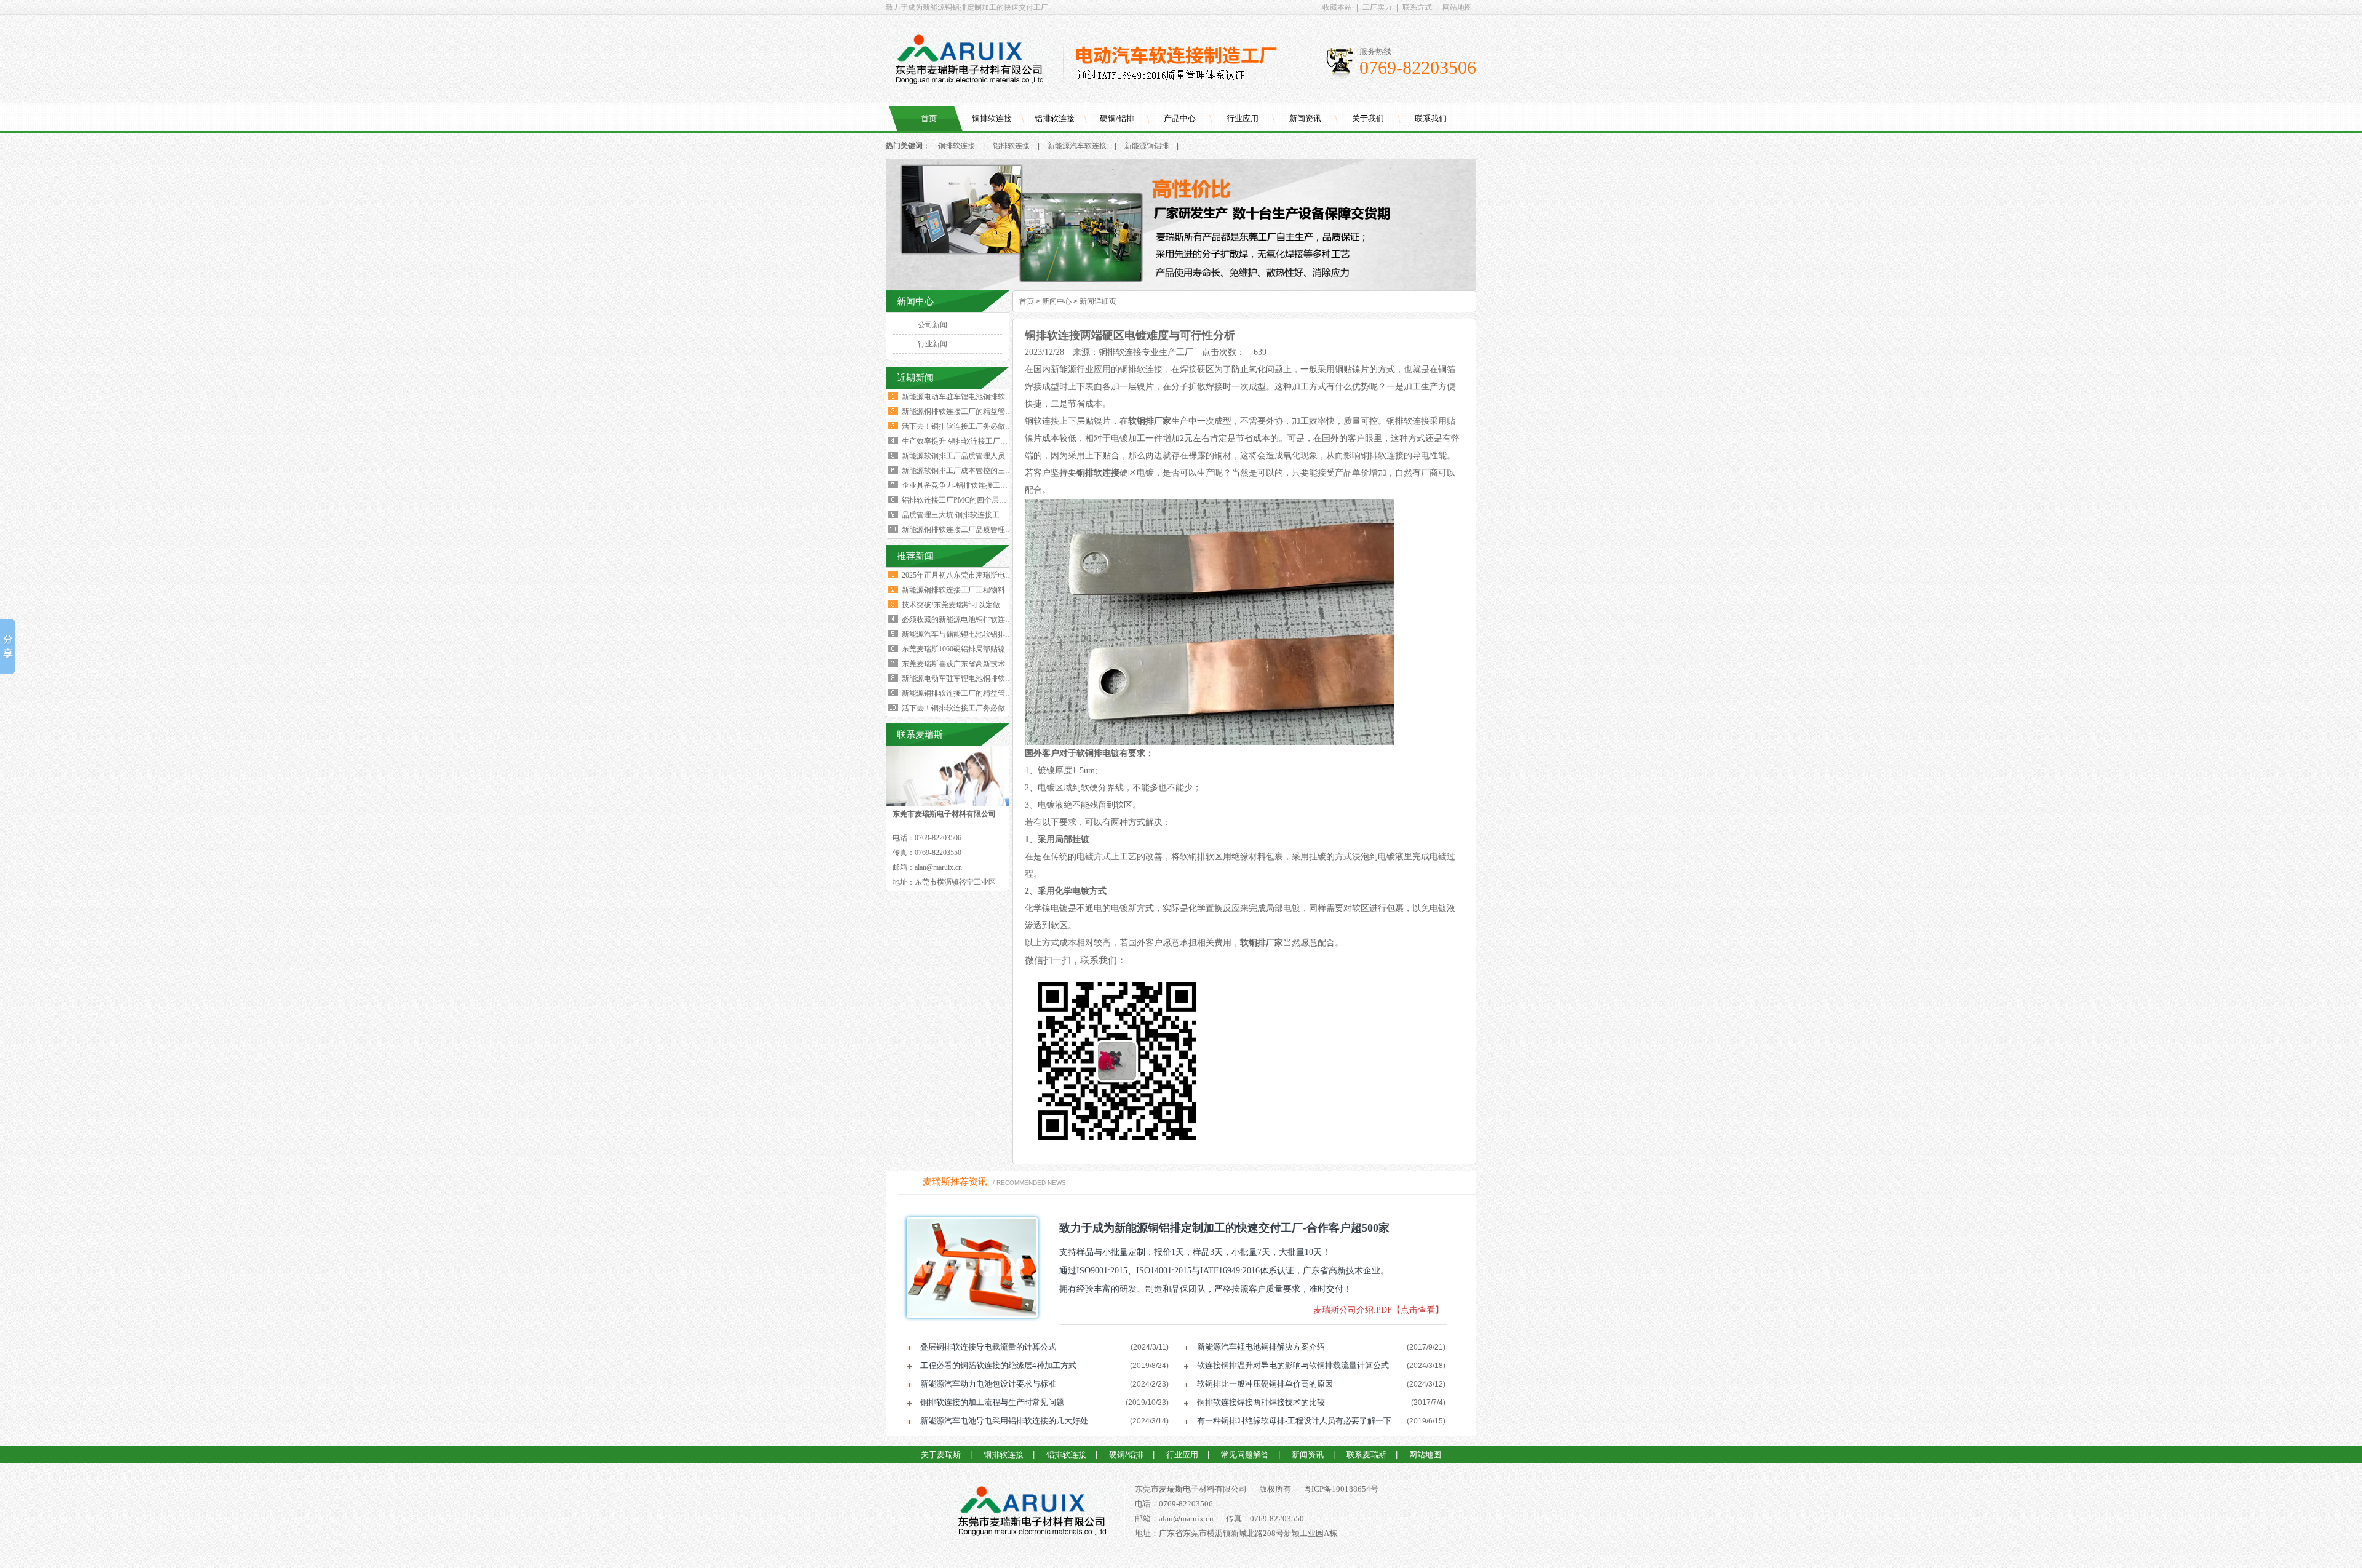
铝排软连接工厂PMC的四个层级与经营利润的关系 (984, 500)
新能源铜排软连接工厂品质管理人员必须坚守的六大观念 (994, 530)
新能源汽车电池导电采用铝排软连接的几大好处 (1004, 1421)
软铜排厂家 (1150, 421)
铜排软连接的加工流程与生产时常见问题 (992, 1402)
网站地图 (1457, 7)
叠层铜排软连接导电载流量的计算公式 (988, 1347)
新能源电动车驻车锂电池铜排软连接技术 (968, 679)
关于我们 (1368, 118)
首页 (929, 118)
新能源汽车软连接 (1077, 146)
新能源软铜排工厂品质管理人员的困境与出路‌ (976, 456)
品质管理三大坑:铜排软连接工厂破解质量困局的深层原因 (995, 515)
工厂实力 (1377, 7)
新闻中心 (1057, 301)
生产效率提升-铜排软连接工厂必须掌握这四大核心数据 (992, 441)
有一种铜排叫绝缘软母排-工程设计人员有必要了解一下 (1294, 1421)
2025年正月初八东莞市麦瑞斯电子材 (961, 575)
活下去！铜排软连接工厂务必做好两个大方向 (976, 426)
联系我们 (1431, 118)
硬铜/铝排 (1117, 118)
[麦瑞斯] (1032, 1513)
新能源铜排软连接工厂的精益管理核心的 (968, 693)
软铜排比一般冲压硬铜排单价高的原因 (1265, 1384)
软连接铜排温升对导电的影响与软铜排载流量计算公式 (1293, 1365)
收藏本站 (1337, 7)
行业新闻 (932, 344)
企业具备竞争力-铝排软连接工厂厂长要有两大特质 (984, 485)
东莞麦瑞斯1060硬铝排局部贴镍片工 (961, 649)
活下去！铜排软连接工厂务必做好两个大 (968, 708)
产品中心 (1180, 118)
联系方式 (1417, 7)
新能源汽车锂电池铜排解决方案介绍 (1261, 1347)
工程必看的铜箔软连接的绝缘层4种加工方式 (998, 1365)
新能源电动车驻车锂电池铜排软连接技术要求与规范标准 (994, 397)
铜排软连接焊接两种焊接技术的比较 (1261, 1402)
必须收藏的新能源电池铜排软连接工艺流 (968, 619)
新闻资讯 (1305, 118)
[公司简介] (1181, 288)
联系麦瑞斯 (1366, 1455)
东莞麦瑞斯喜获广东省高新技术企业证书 (968, 664)
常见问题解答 (1245, 1455)
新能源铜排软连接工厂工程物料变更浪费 (968, 590)
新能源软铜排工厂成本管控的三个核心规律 (972, 471)
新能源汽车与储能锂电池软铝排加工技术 (968, 634)
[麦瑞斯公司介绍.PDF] (968, 1268)
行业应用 (1243, 118)
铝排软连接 (1055, 118)
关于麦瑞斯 (941, 1455)
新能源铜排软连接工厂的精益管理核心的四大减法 (983, 412)
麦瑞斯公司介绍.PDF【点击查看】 (1378, 1310)
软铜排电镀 (1098, 753)
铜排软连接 (992, 118)
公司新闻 (932, 325)
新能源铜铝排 (1147, 146)
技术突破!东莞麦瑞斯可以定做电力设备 (966, 605)
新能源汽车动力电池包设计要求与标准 (988, 1384)
